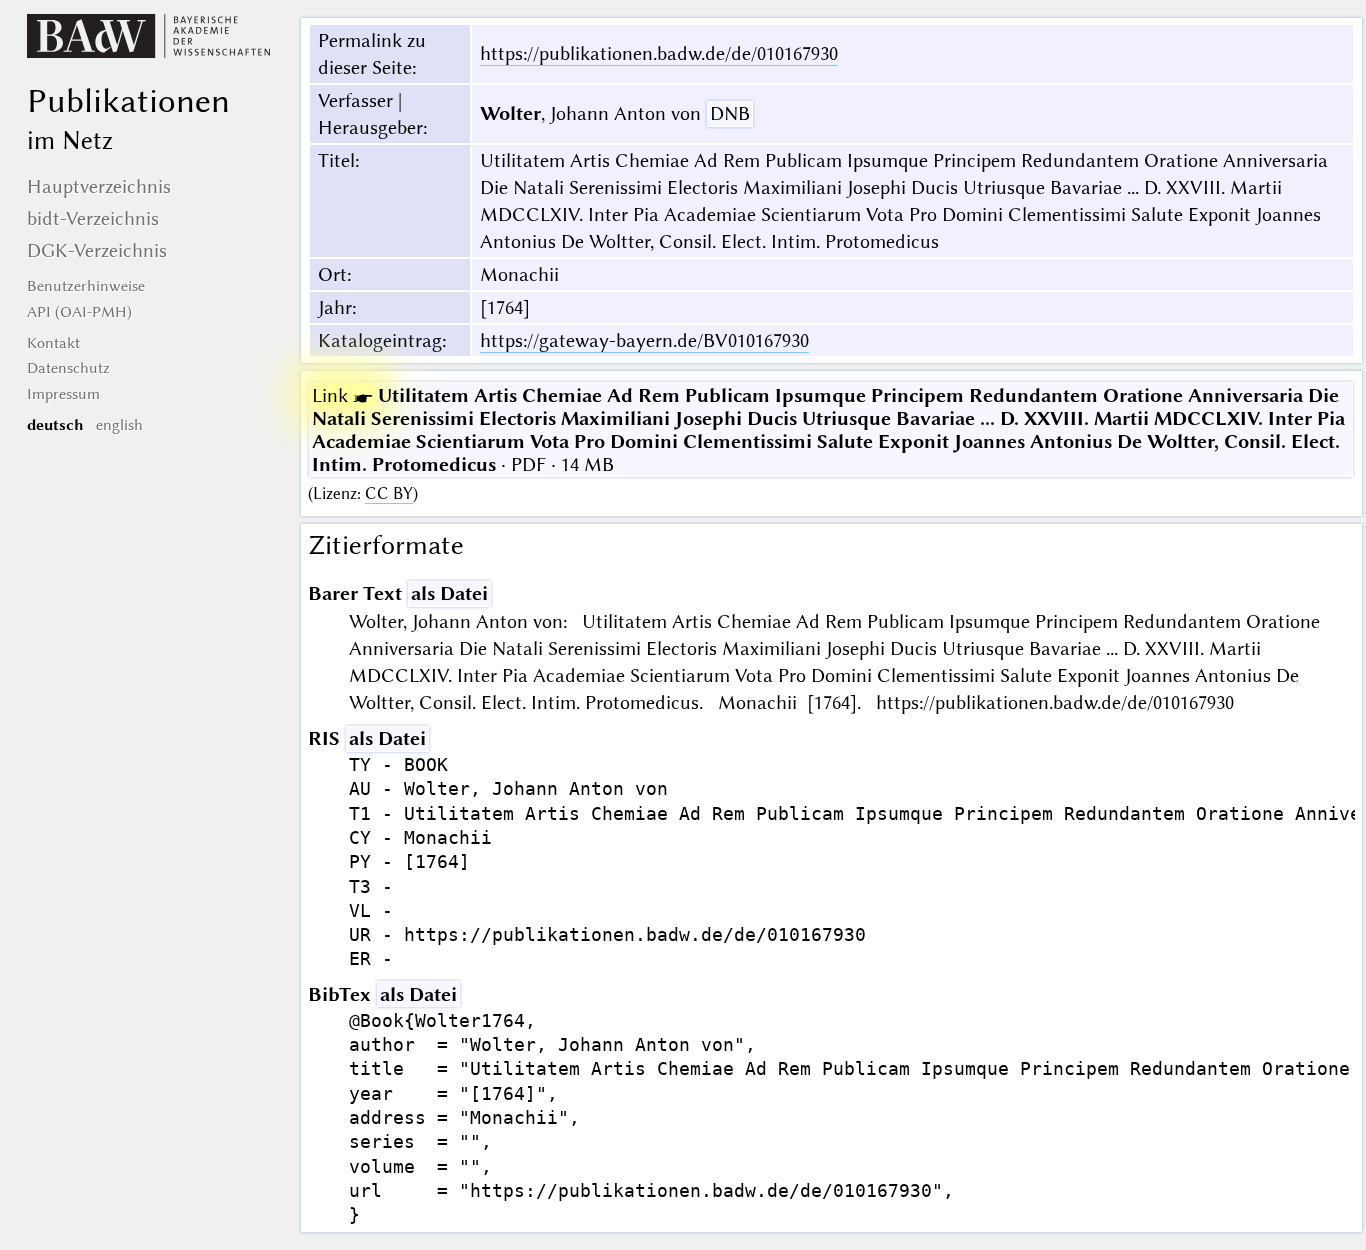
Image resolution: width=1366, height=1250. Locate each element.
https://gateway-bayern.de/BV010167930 (644, 340)
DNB (730, 113)
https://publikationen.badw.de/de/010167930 (659, 53)
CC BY (389, 493)
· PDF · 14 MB (828, 430)
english (119, 425)
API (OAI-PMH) (79, 312)
